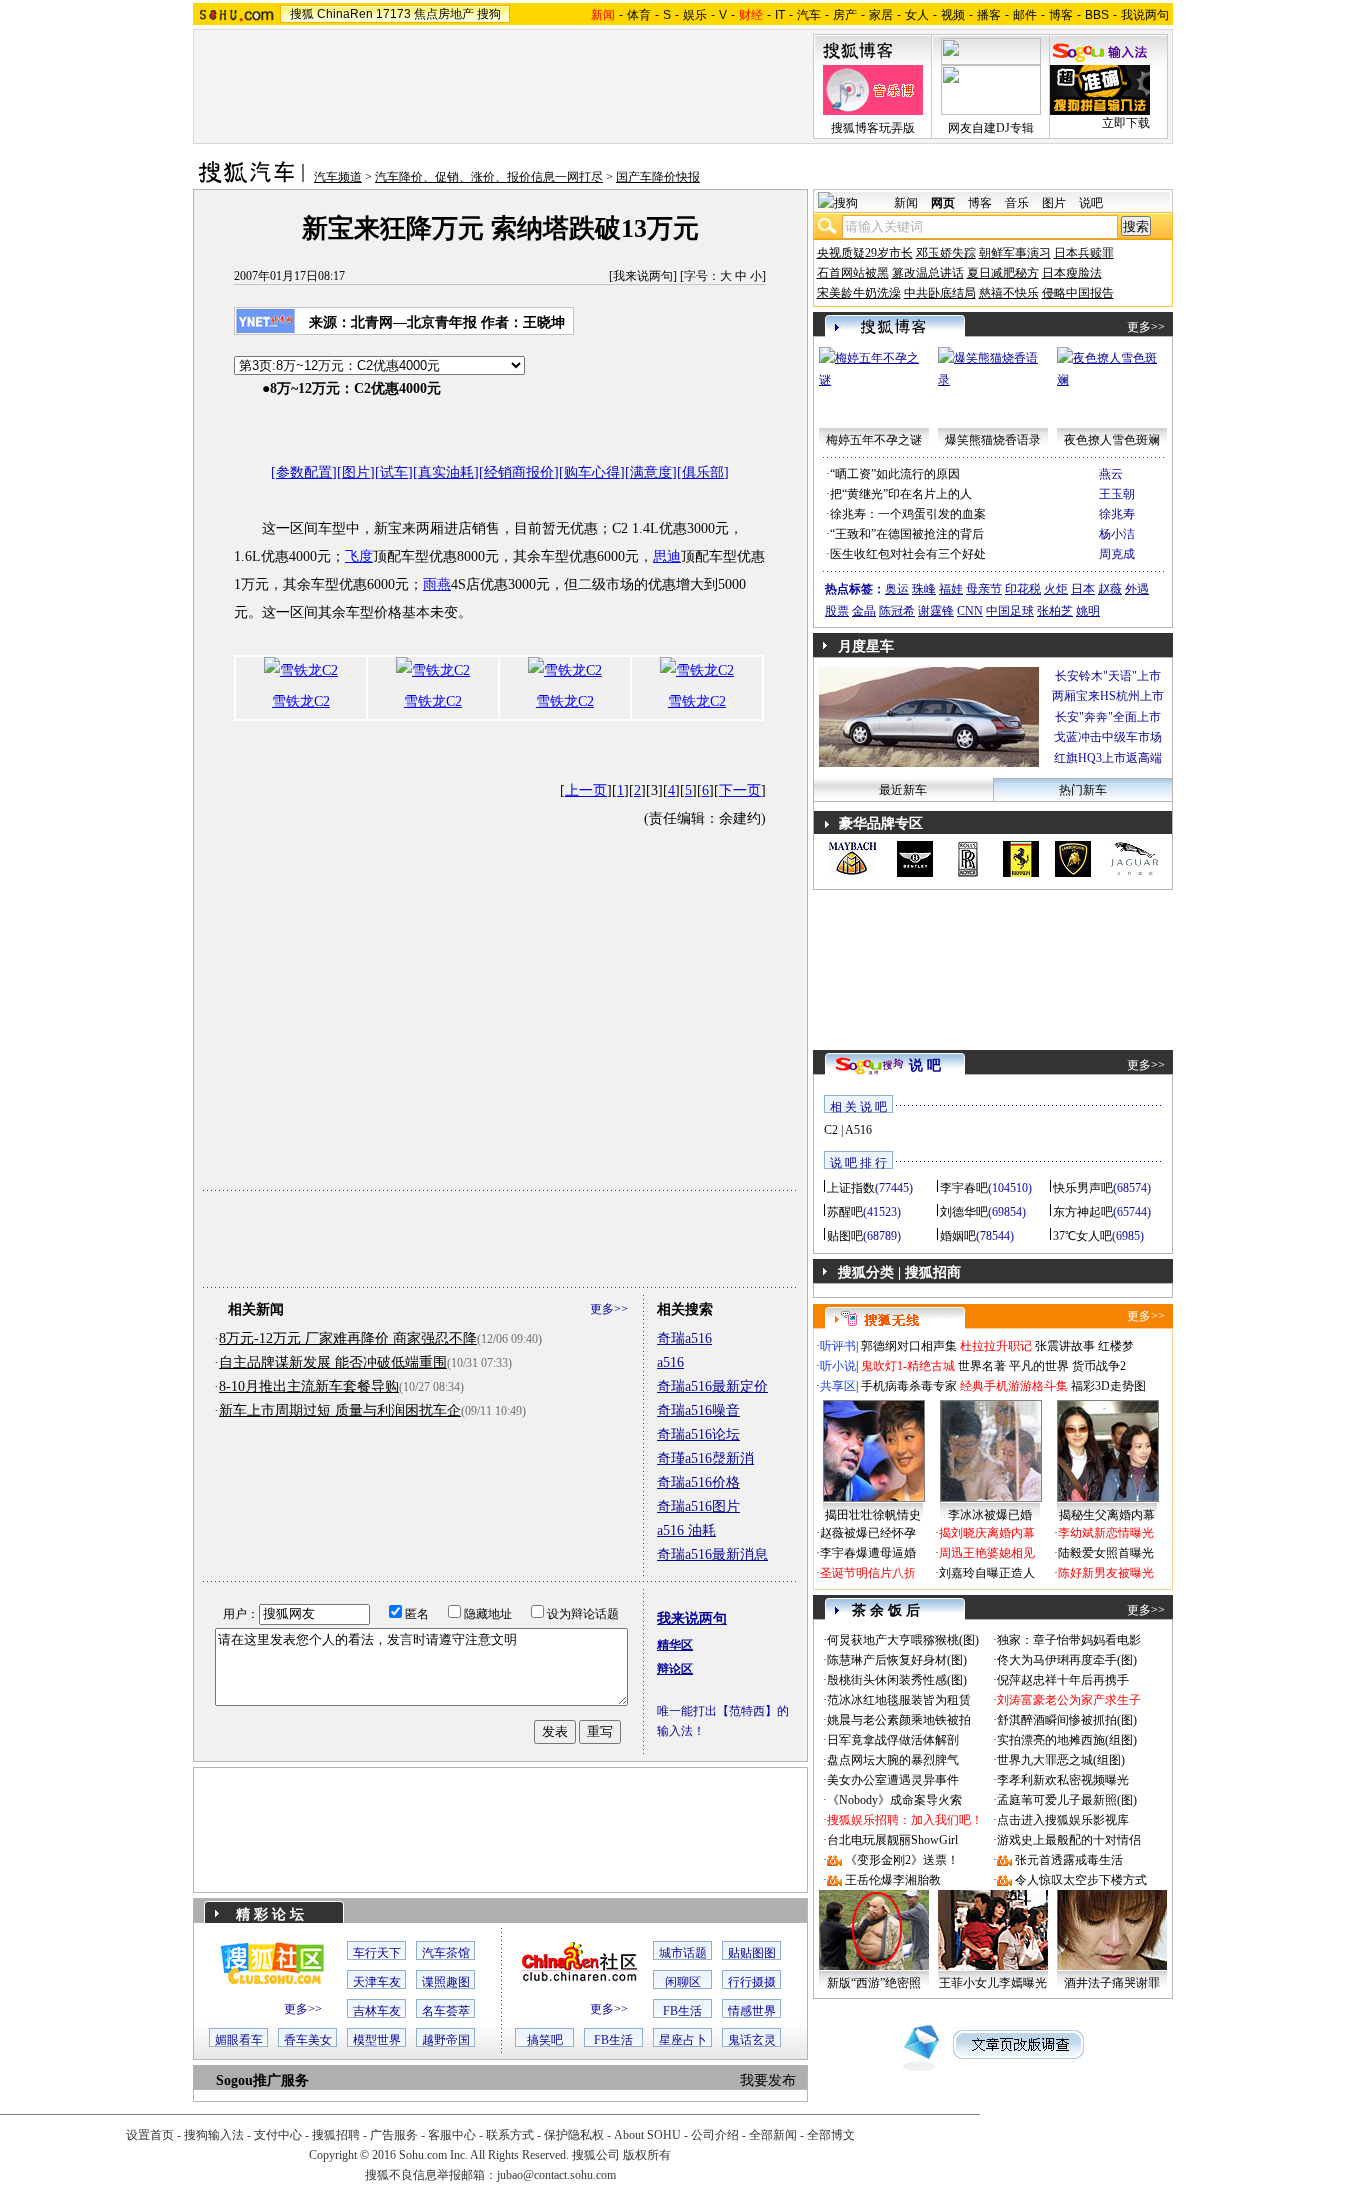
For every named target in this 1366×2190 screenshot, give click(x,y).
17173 (393, 14)
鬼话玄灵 (752, 2040)
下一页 (740, 790)
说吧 (1091, 203)
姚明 (1088, 611)
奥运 (897, 589)
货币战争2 (1099, 1366)
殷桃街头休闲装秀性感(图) (897, 1680)
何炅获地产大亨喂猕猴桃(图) (903, 1640)
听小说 (838, 1366)
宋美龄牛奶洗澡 (859, 293)
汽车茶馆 (446, 1953)
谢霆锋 (936, 611)
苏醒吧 (845, 1212)
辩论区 (675, 1669)
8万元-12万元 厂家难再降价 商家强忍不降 (348, 1338)
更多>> (609, 1309)
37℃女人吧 (1082, 1236)
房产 (845, 15)
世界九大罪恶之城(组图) (1061, 1760)
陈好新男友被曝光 (1106, 1573)
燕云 (1111, 474)
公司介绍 (715, 2135)
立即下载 (1126, 123)
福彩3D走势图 (1108, 1386)
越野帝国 (446, 2040)
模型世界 (377, 2040)
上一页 (586, 790)
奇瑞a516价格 (698, 1482)
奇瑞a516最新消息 (712, 1554)
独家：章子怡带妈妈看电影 (1069, 1640)
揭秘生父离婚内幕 (1107, 1515)
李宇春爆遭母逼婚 (868, 1553)
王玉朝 (1117, 494)
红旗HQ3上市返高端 (1108, 758)
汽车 (809, 15)
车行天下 (377, 1953)
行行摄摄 (752, 1982)
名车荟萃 (446, 2011)
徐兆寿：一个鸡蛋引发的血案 (908, 514)
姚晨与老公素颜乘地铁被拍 (899, 1720)
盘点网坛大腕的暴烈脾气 (893, 1760)
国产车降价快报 (658, 177)
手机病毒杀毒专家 (909, 1386)
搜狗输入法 (214, 2135)
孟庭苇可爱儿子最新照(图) (1067, 1800)
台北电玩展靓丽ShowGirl (892, 1840)
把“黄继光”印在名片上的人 (901, 494)
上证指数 (851, 1188)
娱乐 (695, 15)
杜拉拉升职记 (996, 1346)
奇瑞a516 (684, 1338)
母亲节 (984, 589)
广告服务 (394, 2135)
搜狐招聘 (336, 2135)
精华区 (675, 1645)
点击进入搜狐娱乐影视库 (1063, 1820)
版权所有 (647, 2155)
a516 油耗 (686, 1530)
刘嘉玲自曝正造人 (987, 1573)
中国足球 (1010, 611)
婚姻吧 (958, 1236)
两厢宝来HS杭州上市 (1108, 696)
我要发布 (768, 2080)
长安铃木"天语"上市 (1108, 676)
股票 (837, 611)
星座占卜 (683, 2040)
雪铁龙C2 (301, 701)
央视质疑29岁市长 (865, 253)
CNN (970, 611)
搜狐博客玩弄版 (873, 128)
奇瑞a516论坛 (698, 1434)
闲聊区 (683, 1982)
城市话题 (683, 1953)
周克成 (1117, 554)
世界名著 (982, 1366)
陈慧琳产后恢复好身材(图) (897, 1660)
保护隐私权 (574, 2135)
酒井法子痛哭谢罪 (1112, 1983)
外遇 (1137, 589)
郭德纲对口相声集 (909, 1346)
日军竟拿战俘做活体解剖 (893, 1740)
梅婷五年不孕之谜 (874, 440)
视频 (953, 15)
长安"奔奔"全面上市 (1108, 717)
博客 (1061, 15)
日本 (1083, 589)
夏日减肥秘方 (1003, 273)
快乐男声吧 (1083, 1188)
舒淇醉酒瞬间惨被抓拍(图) (1067, 1720)
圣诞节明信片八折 (868, 1573)
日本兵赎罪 (1084, 253)
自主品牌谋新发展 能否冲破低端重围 (333, 1362)
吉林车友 (377, 2011)
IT (780, 15)
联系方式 (510, 2135)
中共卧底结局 (940, 293)
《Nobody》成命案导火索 (894, 1800)
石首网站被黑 (853, 273)
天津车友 (377, 1982)
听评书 (838, 1346)
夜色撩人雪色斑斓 (1112, 440)
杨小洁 (1117, 534)
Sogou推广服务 (262, 2080)
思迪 (667, 556)
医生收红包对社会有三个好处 (908, 554)
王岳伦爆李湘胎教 (893, 1880)
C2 (831, 1130)
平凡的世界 (1039, 1366)
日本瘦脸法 (1072, 273)
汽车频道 (338, 177)
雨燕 (437, 584)
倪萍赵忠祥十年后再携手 (1063, 1680)
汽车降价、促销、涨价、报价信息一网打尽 (489, 177)
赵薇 (1110, 589)
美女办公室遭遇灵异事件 (893, 1780)
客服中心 (452, 2135)
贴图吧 (845, 1236)
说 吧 (925, 1065)
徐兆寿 (1117, 514)
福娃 (951, 589)
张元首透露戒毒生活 (1069, 1860)
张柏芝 (1055, 611)
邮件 (1025, 15)
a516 (670, 1362)
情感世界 (752, 2011)
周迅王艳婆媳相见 (987, 1553)
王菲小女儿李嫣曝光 (993, 1983)
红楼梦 (1116, 1346)
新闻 (906, 203)
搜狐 (302, 14)
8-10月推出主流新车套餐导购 (309, 1386)
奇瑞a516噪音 (698, 1410)
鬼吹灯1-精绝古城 (908, 1366)
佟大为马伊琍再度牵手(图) (1067, 1660)
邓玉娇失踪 (946, 253)
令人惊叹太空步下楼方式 (1081, 1880)
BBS (1097, 15)
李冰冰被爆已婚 (990, 1515)
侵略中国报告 (1078, 293)
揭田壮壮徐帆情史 (873, 1515)
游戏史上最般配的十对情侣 (1069, 1840)
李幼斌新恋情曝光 (1106, 1533)
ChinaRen (345, 14)
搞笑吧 (545, 2040)
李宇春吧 (964, 1188)
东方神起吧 (1083, 1212)
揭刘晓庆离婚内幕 (987, 1533)
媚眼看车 (239, 2040)
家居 (881, 15)
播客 (989, 15)
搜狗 (489, 14)
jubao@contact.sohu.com (556, 2175)
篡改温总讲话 (928, 273)
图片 (1054, 203)
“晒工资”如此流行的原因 (895, 474)
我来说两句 (643, 276)
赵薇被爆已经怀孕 (868, 1533)
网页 (943, 203)
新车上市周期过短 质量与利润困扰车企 (340, 1410)
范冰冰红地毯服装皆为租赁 (899, 1700)
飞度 (359, 556)
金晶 (864, 611)
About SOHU (647, 2135)
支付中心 (278, 2135)
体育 (639, 15)
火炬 (1056, 589)
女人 (917, 15)
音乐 (1017, 203)
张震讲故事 (1065, 1346)
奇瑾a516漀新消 (705, 1458)
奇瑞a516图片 (698, 1506)
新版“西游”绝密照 (874, 1983)
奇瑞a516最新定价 (712, 1386)
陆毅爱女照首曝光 (1106, 1553)
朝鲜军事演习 (1015, 253)
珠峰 (924, 589)
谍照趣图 (446, 1982)
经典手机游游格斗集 (1014, 1386)
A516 (858, 1130)
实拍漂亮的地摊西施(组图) (1067, 1740)
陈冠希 (897, 611)
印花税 (1023, 589)
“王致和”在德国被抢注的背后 (907, 534)
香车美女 (308, 2040)
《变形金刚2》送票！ (902, 1860)
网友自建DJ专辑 (991, 128)
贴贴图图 (752, 1953)
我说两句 (1145, 15)
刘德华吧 (964, 1212)
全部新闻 (773, 2135)
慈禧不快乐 (1009, 293)
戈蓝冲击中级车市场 (1108, 737)
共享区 (838, 1386)
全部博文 (831, 2135)
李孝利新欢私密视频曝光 (1063, 1780)
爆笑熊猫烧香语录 (993, 440)
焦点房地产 (444, 14)
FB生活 (682, 2011)
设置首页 (150, 2135)
